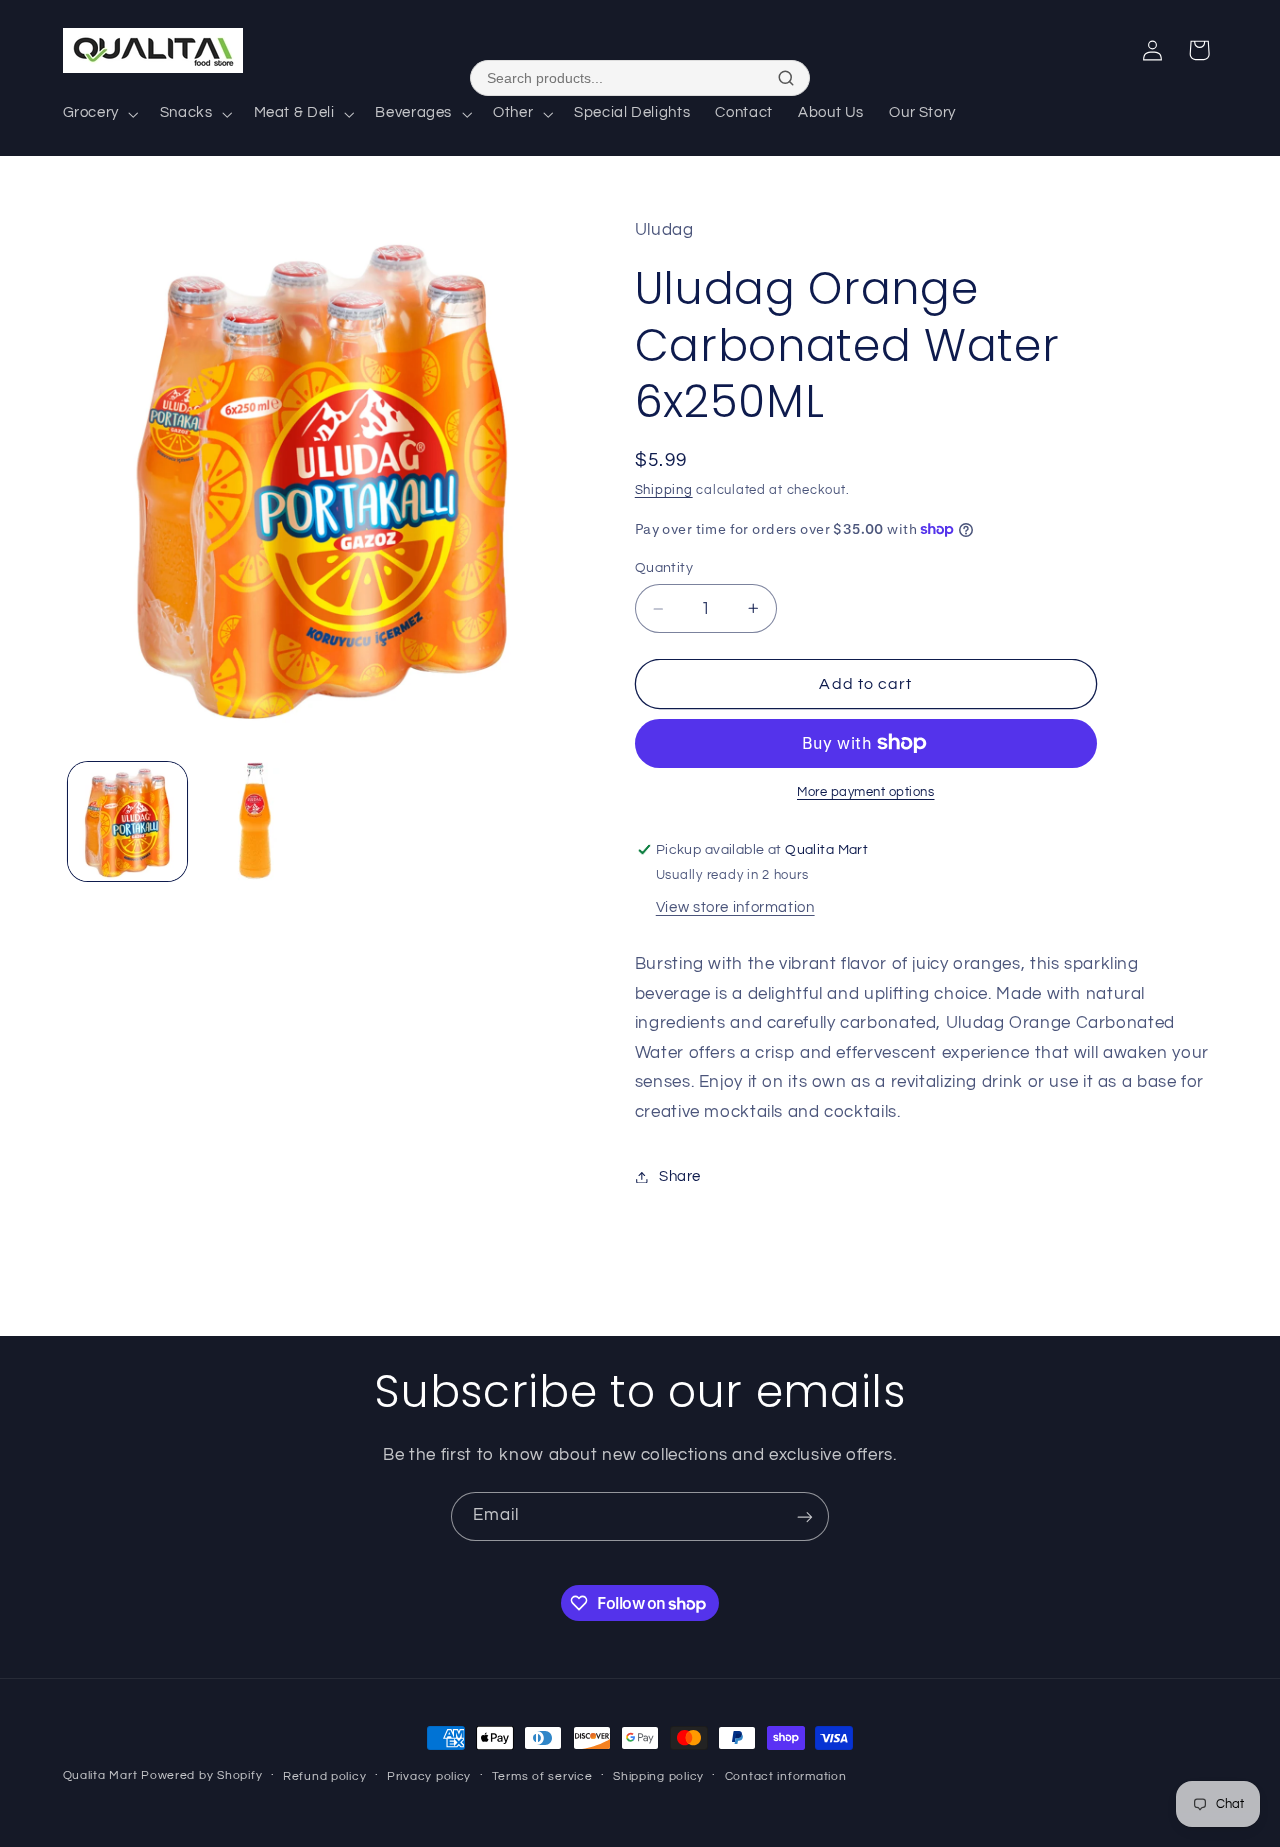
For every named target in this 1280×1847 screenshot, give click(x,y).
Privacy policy (429, 1776)
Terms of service (542, 1776)
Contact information (786, 1776)
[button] (98, 114)
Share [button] (680, 1176)
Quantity (664, 568)
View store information (735, 907)
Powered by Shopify (201, 1775)
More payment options (866, 792)
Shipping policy (658, 1776)
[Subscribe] (805, 1516)
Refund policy (325, 1776)
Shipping (664, 490)
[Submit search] (786, 78)
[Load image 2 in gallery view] (256, 821)
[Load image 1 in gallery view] (127, 821)
